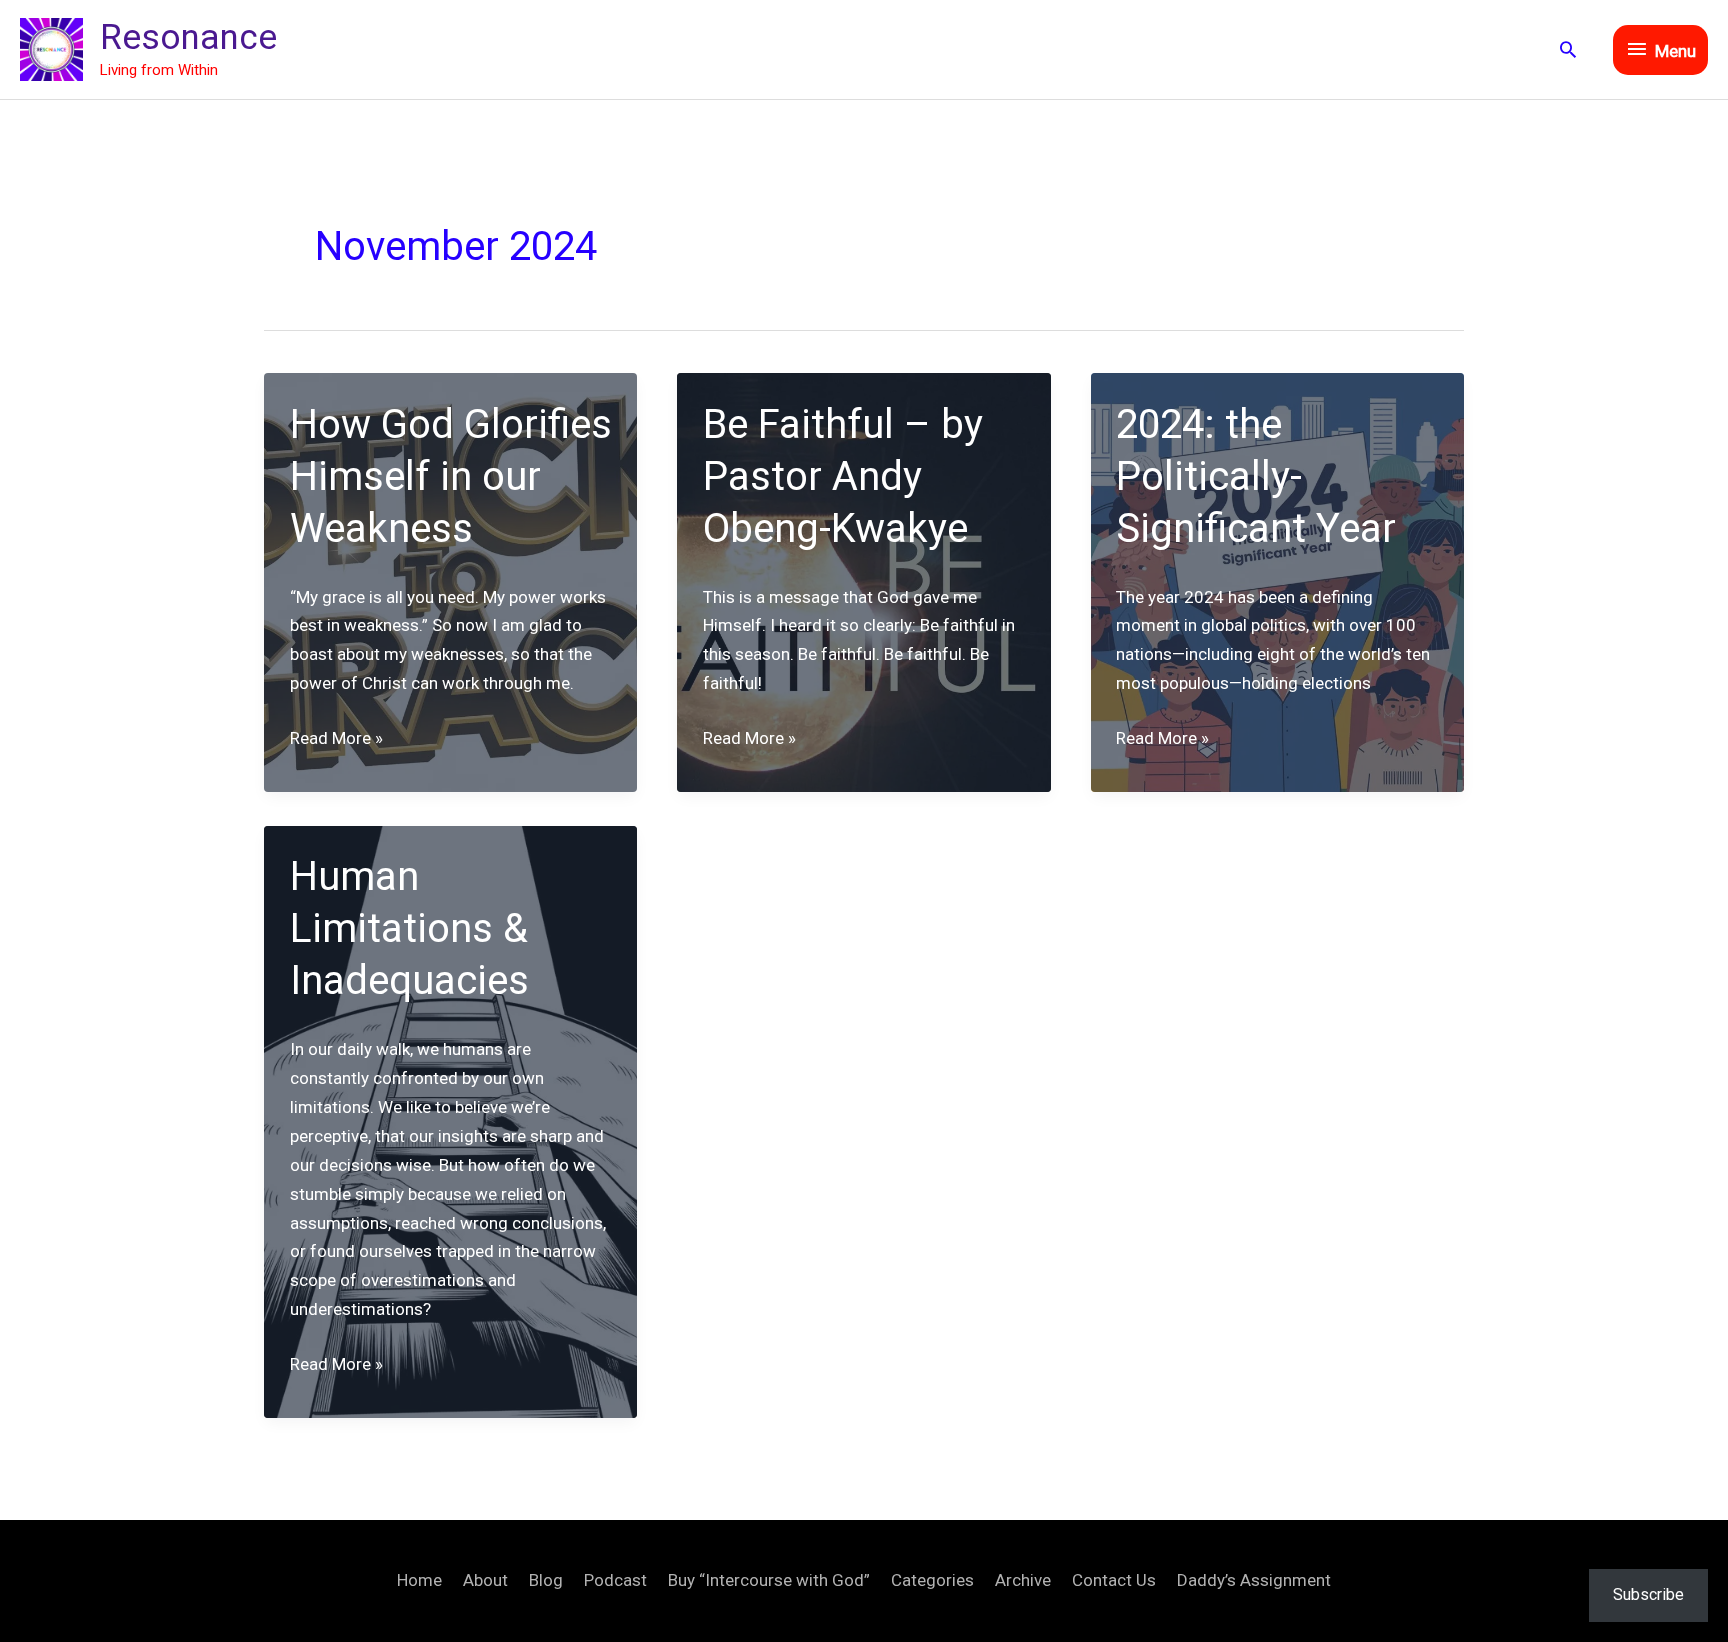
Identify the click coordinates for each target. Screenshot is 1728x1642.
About (485, 1580)
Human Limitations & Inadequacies (409, 928)
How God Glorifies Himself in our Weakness (451, 476)
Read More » (336, 740)
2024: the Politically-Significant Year (1256, 476)
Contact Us (1114, 1580)
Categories (932, 1580)
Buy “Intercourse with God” (769, 1580)
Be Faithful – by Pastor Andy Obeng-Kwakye (843, 476)
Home (419, 1580)
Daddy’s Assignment (1254, 1580)
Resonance (188, 37)
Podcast (615, 1580)
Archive (1023, 1580)
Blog (546, 1580)
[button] (1568, 49)
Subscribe (1648, 1594)
